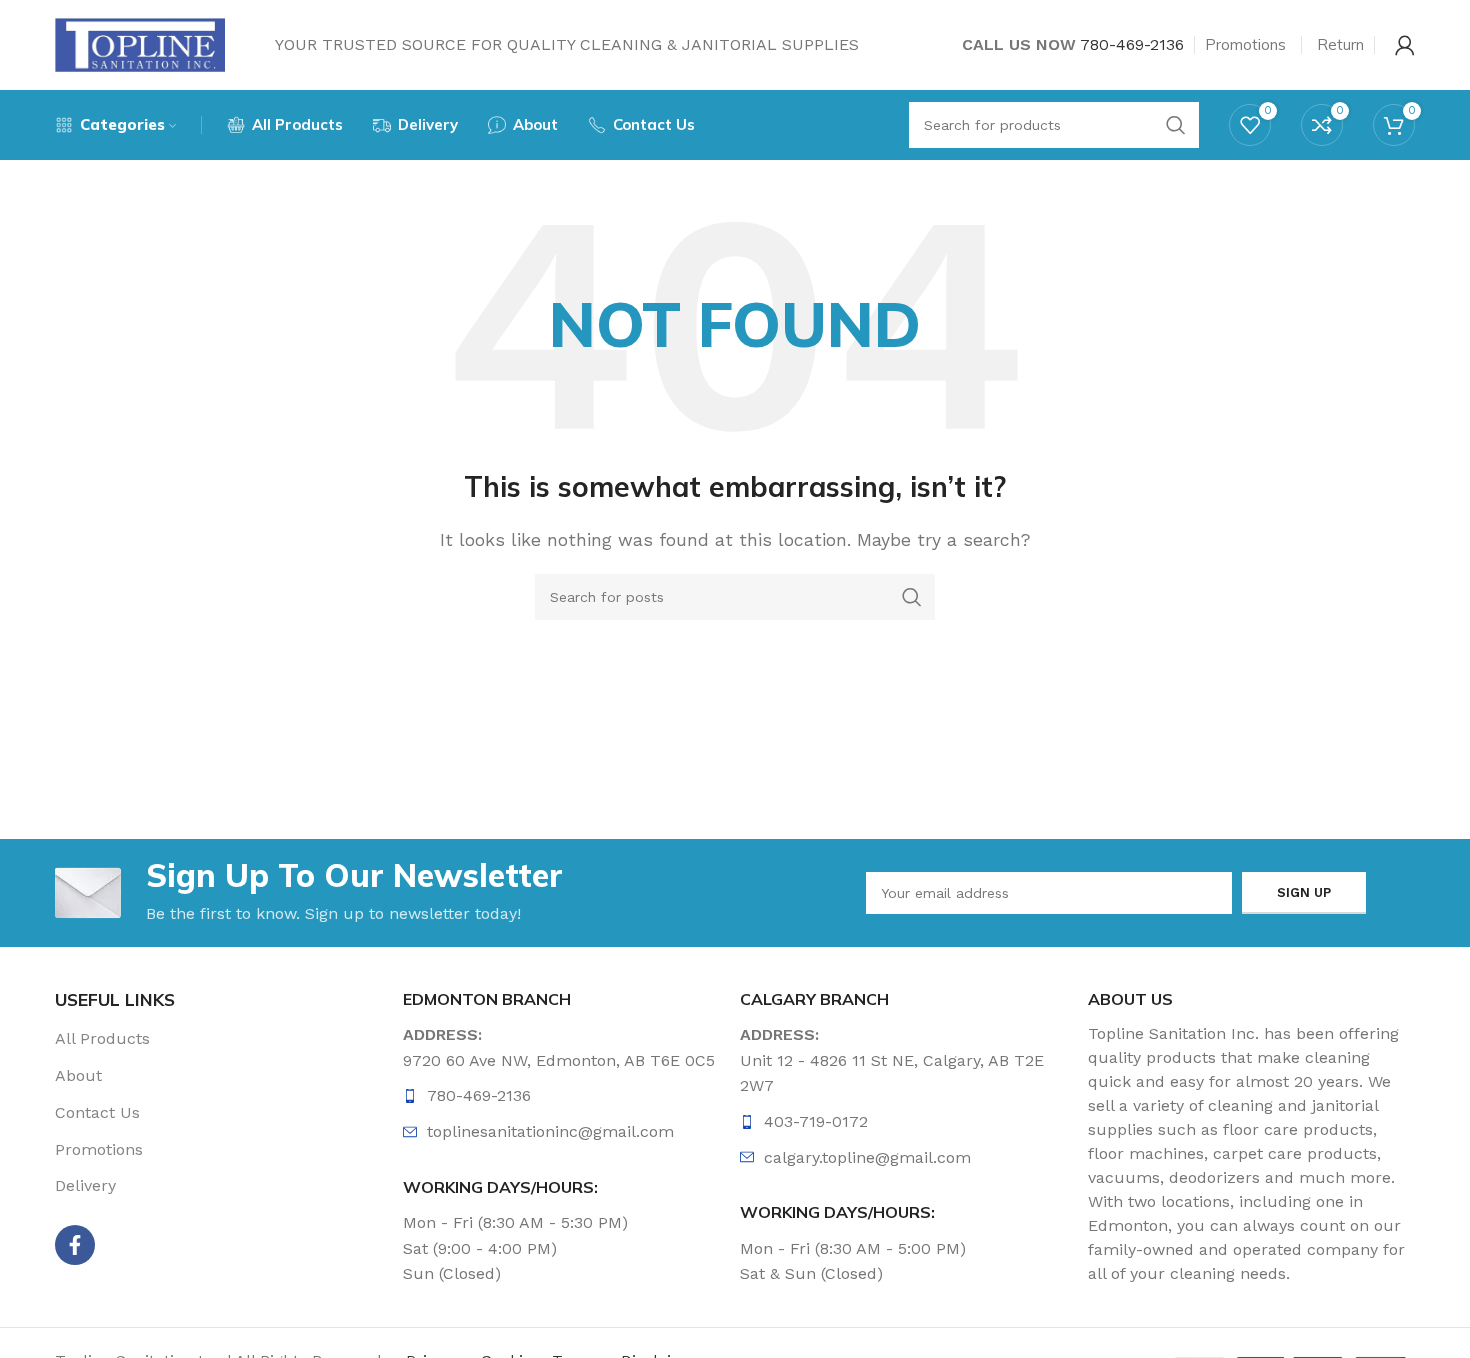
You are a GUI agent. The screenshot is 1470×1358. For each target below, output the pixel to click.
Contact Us (97, 1112)
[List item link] (567, 1096)
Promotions (99, 1149)
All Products (102, 1038)
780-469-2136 (1132, 44)
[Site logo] (140, 43)
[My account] (1405, 45)
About (78, 1075)
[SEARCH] (912, 597)
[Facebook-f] (75, 1245)
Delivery (85, 1185)
